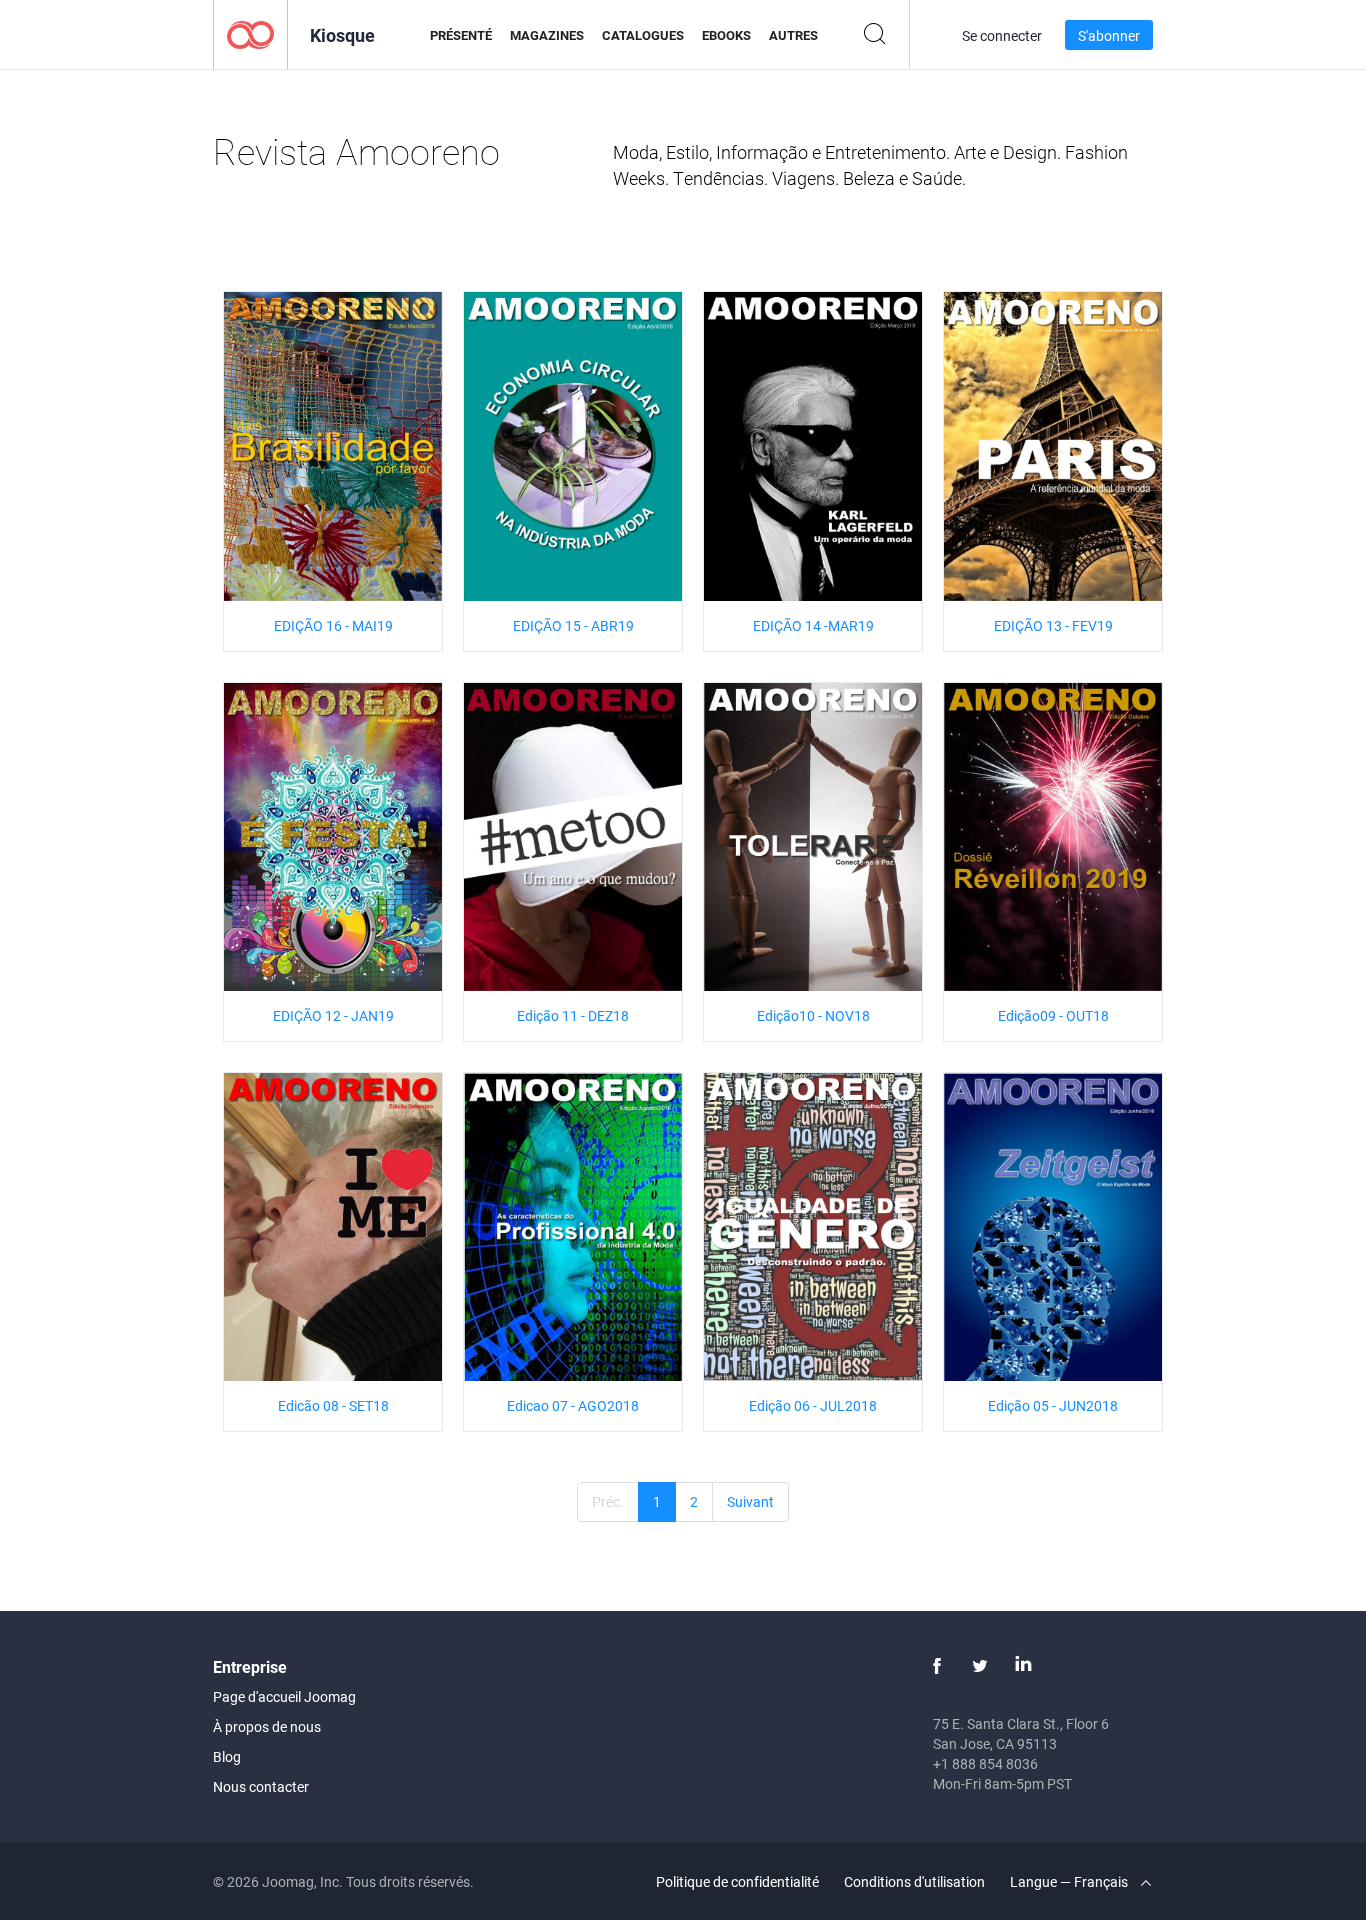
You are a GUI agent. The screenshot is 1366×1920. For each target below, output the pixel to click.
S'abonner (1109, 35)
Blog (227, 1756)
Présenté (461, 35)
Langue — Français (1070, 1881)
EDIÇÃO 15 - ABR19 (573, 625)
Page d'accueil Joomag (284, 1696)
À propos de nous (267, 1726)
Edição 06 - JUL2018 (813, 1405)
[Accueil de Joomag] (250, 33)
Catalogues (643, 35)
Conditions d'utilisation (914, 1881)
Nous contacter (261, 1786)
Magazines (547, 35)
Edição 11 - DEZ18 (573, 1015)
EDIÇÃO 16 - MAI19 (333, 625)
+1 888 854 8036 (985, 1763)
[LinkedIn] (1023, 1666)
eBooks (726, 35)
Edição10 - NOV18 (813, 1015)
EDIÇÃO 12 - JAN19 (333, 1015)
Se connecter (1002, 35)
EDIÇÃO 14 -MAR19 (813, 625)
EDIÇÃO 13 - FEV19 (1053, 625)
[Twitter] (980, 1666)
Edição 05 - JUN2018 (1053, 1405)
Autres (793, 35)
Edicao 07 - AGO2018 (573, 1405)
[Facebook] (937, 1666)
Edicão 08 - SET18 (333, 1405)
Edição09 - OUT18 (1053, 1015)
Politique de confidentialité (737, 1881)
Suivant (750, 1501)
